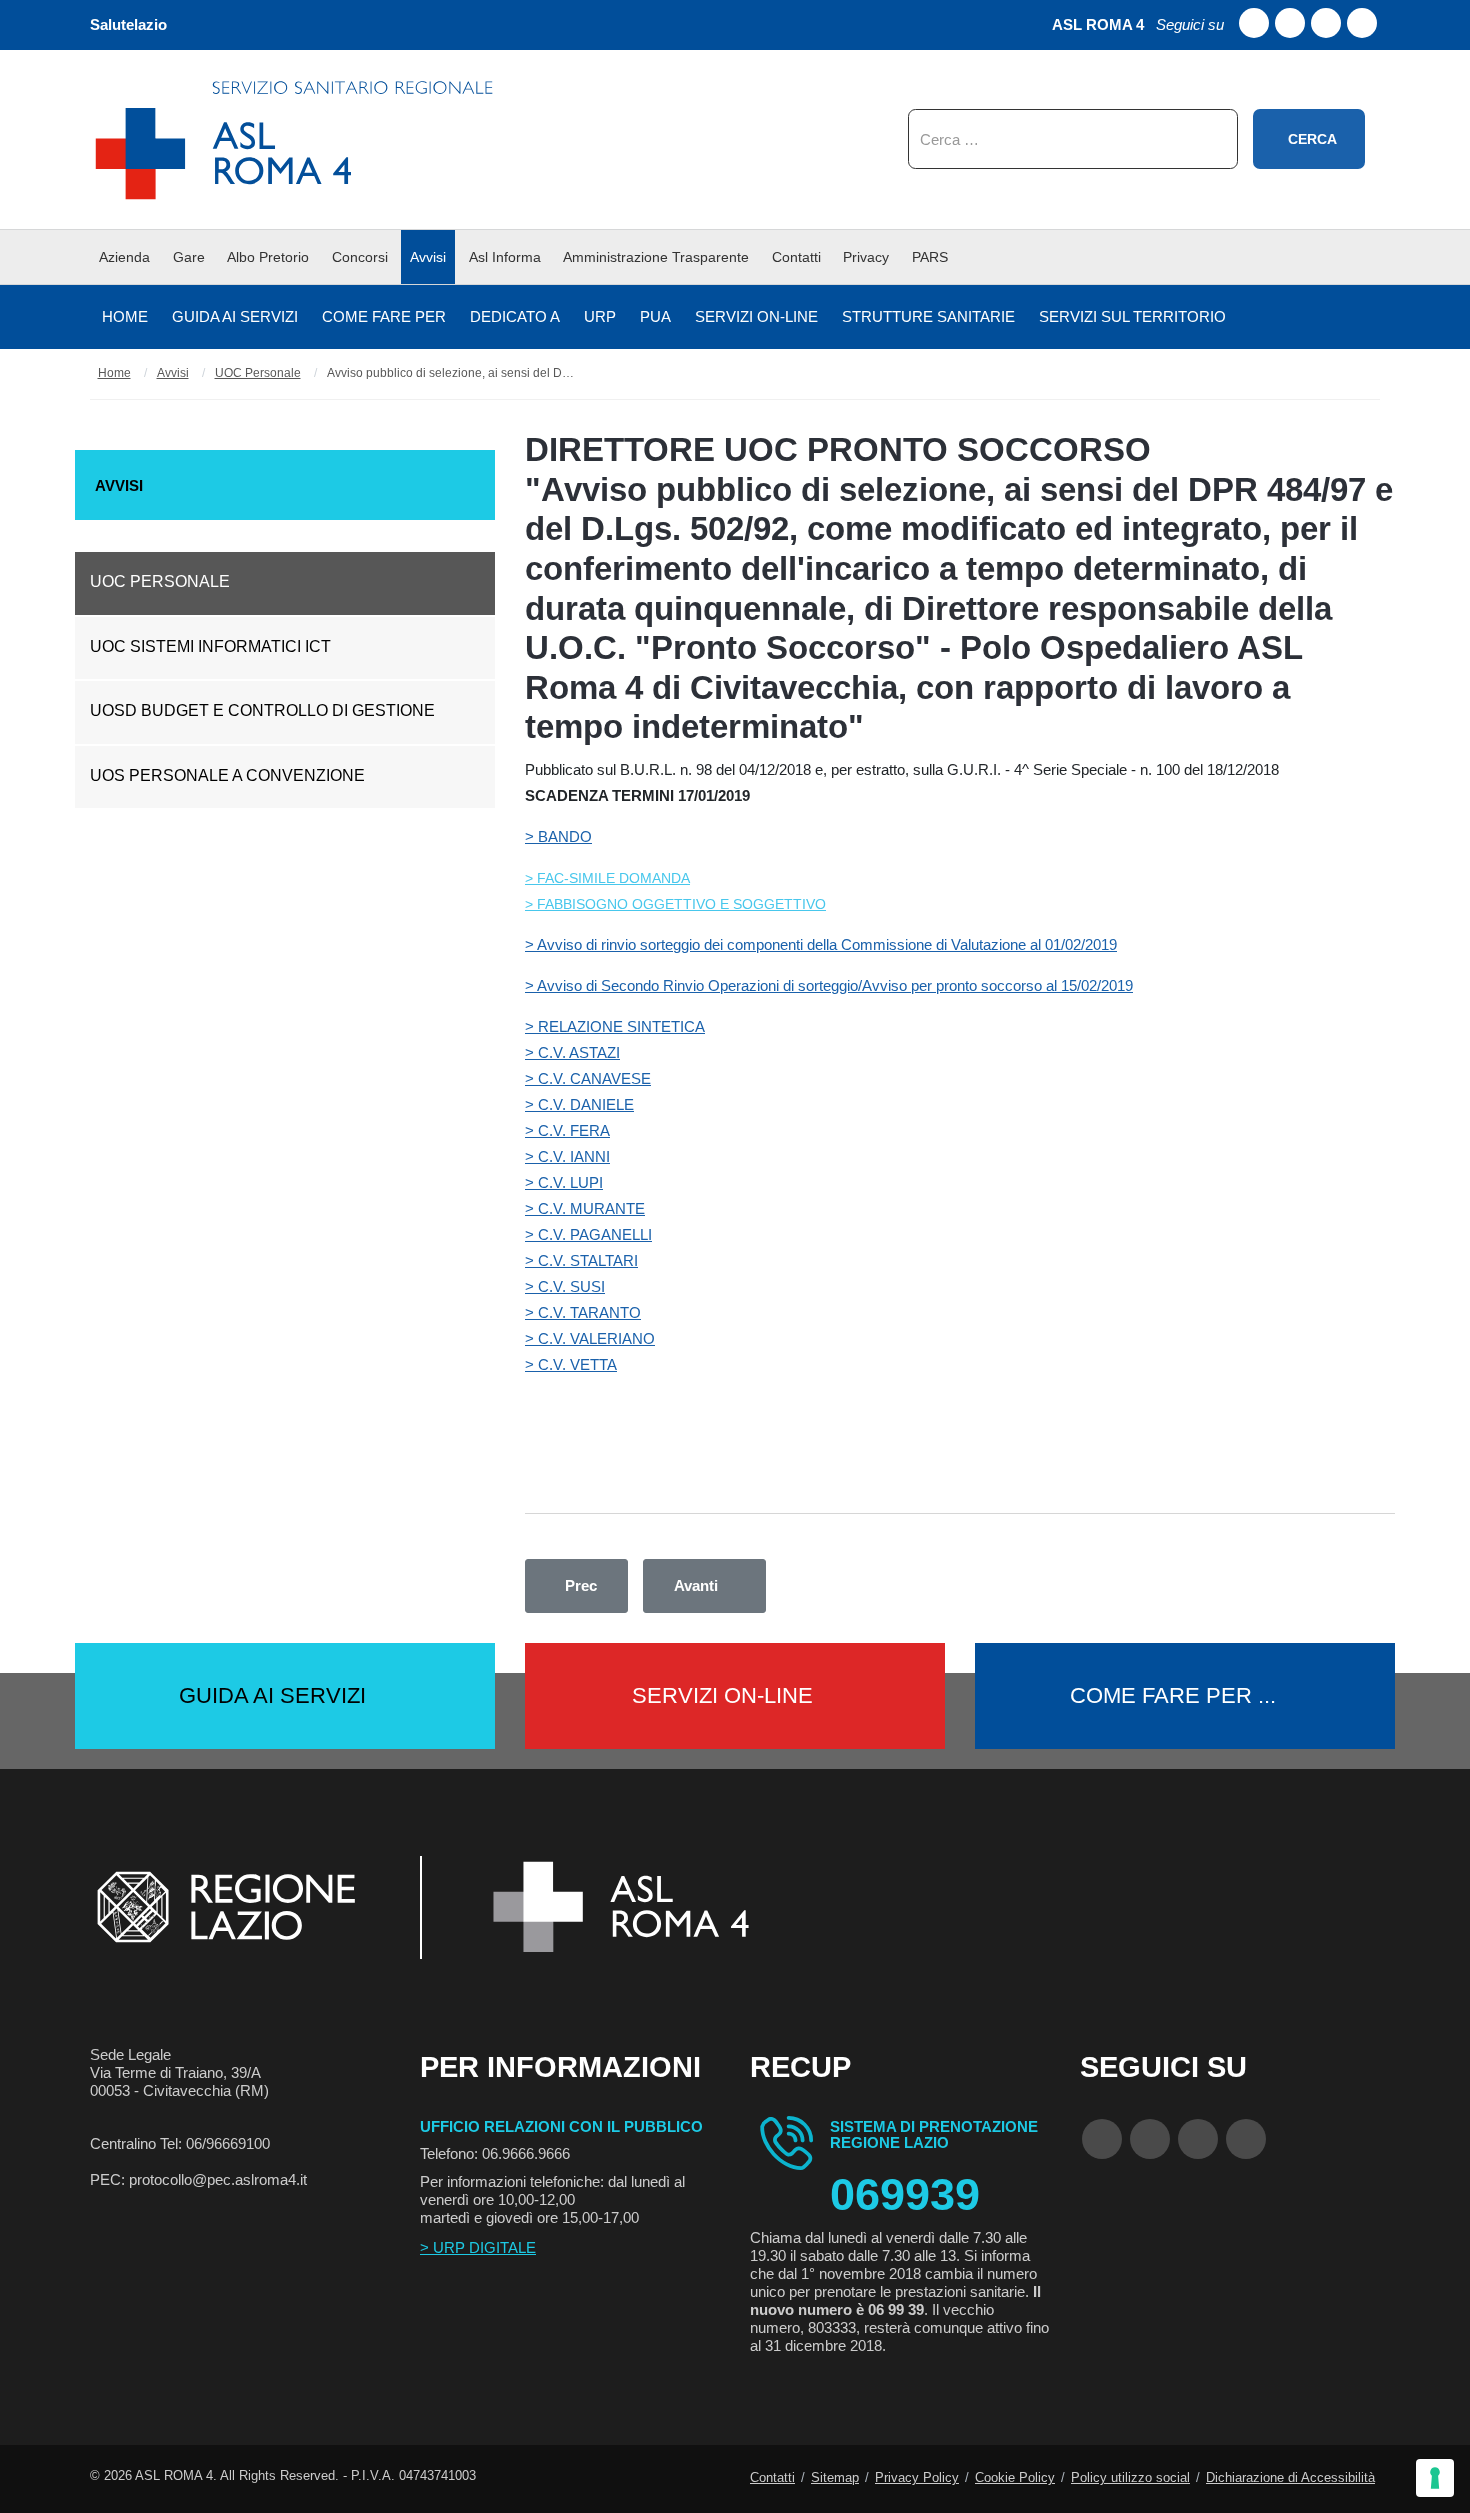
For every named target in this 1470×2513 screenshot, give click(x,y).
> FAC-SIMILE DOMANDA (607, 878)
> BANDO (558, 836)
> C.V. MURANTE (585, 1208)
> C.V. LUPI (564, 1182)
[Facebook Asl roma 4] (1254, 23)
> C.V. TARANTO (583, 1312)
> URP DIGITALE (478, 2247)
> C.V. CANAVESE (588, 1078)
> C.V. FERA (567, 1130)
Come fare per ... (1173, 1695)
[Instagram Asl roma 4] (1362, 23)
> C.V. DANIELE (579, 1104)
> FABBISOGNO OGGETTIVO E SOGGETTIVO (675, 904)
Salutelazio (128, 24)
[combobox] (1073, 139)
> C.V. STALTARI (581, 1260)
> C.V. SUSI (565, 1286)
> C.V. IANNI (567, 1156)
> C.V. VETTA (571, 1364)
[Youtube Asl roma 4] (1290, 23)
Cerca (1312, 139)
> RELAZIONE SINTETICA (615, 1026)
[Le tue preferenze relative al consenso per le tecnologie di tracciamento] (1435, 2478)
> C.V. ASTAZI (572, 1052)
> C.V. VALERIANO (590, 1338)
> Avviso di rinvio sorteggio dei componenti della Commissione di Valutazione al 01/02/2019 (821, 944)
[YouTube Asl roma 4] (1150, 2139)
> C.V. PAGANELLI (588, 1234)
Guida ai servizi (272, 1695)
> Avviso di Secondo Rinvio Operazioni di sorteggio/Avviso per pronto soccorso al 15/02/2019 (829, 985)
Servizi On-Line (722, 1695)
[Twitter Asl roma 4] (1326, 23)
